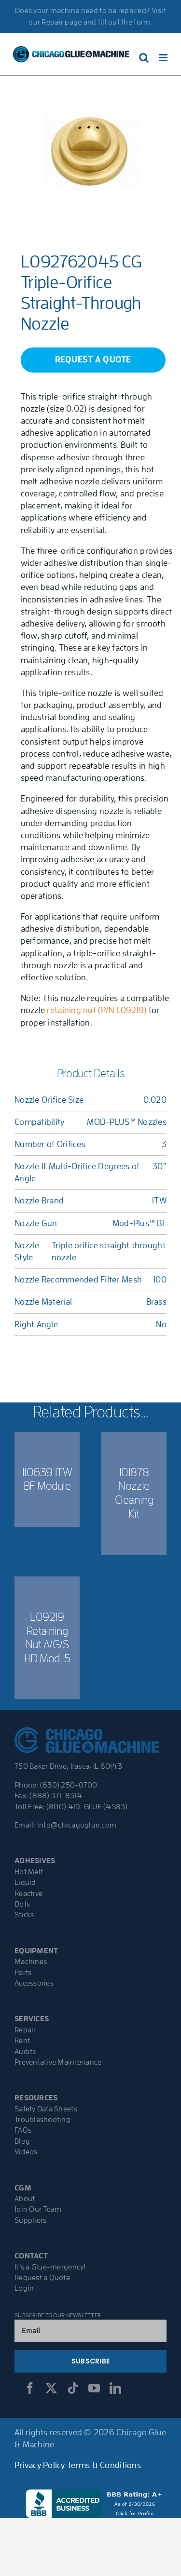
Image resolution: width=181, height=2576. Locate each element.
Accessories (34, 1983)
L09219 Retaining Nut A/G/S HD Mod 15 (47, 1638)
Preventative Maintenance (58, 2062)
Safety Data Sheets (46, 2109)
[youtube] (94, 2388)
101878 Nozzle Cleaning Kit (134, 1493)
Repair (25, 2030)
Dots (22, 1904)
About (25, 2199)
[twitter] (51, 2388)
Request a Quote (42, 2278)
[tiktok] (73, 2388)
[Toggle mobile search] (144, 58)
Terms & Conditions (104, 2465)
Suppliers (30, 2220)
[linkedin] (115, 2388)
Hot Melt (29, 1872)
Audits (25, 2052)
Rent (22, 2041)
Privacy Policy (40, 2465)
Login (24, 2288)
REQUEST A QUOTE (93, 360)
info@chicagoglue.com (77, 1825)
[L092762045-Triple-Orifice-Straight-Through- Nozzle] (90, 151)
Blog (22, 2141)
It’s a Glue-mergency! (50, 2267)
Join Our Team (38, 2209)
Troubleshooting (42, 2120)
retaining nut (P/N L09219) (97, 1010)
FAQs (23, 2130)
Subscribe (90, 2361)
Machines (31, 1962)
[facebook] (30, 2388)
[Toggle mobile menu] (164, 58)
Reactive (28, 1894)
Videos (26, 2152)
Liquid (25, 1882)
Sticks (24, 1915)
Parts (23, 1973)
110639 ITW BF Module (47, 1479)
